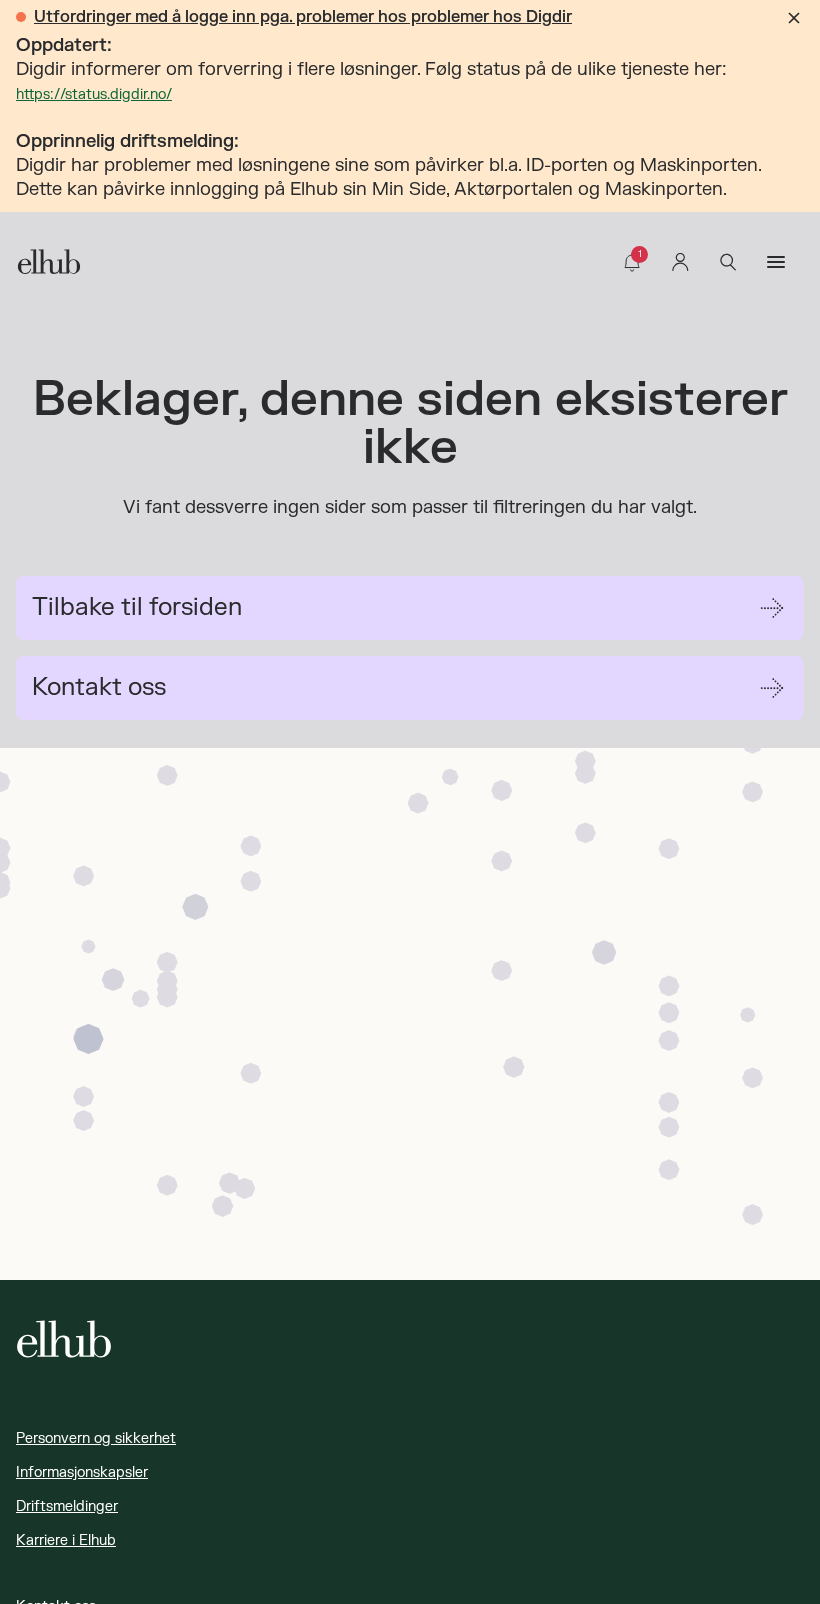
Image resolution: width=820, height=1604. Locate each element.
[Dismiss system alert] (794, 18)
